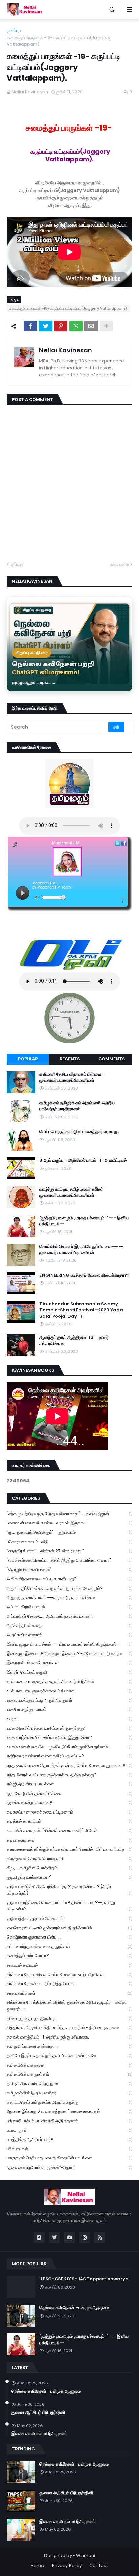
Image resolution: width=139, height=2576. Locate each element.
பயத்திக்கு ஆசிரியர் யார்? (69, 2139)
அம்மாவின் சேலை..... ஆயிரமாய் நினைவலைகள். (69, 1616)
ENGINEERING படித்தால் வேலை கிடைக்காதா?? (84, 1275)
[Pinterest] (61, 326)
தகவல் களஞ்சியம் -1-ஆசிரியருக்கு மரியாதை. (69, 2037)
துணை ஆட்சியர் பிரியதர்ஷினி (38, 2412)
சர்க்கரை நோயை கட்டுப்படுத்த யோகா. (69, 1984)
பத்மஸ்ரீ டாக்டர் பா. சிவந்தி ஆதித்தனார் (69, 2121)
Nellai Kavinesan (66, 350)
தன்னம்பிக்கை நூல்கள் (69, 2074)
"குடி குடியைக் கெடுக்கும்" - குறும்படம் (69, 1532)
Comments (112, 1059)
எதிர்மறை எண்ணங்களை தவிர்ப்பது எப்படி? (69, 1756)
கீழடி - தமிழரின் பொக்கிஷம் (69, 1868)
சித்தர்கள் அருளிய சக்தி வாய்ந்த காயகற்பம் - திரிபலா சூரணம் (69, 2028)
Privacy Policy (67, 2565)
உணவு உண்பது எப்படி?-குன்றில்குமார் (69, 1700)
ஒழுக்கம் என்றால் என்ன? (69, 1803)
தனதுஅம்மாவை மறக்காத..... (69, 2046)
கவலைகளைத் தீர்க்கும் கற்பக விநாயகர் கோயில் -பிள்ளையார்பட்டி (69, 1849)
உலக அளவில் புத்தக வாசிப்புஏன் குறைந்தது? (69, 1728)
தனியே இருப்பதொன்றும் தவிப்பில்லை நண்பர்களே (69, 2056)
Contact (99, 2565)
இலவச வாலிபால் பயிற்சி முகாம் (39, 2434)
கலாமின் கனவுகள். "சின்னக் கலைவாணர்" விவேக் (69, 1831)
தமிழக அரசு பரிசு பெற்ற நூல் (69, 2084)
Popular (28, 1059)
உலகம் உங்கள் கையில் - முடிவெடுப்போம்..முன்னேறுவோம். (69, 1747)
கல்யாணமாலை (69, 1840)
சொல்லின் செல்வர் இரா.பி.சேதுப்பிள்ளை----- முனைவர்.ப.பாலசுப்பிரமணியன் (81, 1250)
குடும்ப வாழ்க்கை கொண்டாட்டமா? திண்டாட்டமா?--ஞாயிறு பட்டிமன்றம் (69, 1906)
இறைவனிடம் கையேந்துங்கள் (69, 1663)
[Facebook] (30, 326)
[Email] (91, 326)
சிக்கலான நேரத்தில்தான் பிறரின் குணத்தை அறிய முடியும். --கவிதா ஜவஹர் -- (69, 2006)
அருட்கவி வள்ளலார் (69, 1635)
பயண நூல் (69, 2130)
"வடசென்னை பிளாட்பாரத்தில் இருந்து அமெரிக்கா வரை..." (69, 1560)
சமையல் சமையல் (69, 1965)
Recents (70, 1059)
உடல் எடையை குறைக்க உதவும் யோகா (69, 1691)
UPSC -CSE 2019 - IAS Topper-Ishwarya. (85, 2279)
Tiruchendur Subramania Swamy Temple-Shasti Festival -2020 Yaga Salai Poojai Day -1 (81, 1310)
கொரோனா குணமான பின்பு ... (69, 1937)
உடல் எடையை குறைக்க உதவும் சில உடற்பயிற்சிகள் (69, 1682)
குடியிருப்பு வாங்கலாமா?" (69, 1877)
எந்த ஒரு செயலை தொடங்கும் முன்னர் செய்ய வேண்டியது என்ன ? (69, 1765)
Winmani (86, 2556)
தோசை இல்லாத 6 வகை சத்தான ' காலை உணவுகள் (69, 2111)
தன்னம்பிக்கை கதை (69, 2065)
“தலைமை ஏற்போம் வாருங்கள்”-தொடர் (69, 2167)
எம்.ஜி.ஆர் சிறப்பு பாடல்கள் (69, 1784)
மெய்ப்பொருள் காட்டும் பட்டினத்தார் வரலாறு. (79, 1132)
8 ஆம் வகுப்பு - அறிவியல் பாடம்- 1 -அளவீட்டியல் (83, 1160)
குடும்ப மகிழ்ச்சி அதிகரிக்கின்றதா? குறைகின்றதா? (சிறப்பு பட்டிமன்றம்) (69, 1890)
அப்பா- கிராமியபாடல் (69, 1607)
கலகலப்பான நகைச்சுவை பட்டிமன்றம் (69, 1812)
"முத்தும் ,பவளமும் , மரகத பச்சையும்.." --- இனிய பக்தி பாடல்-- (84, 1221)
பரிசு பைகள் (69, 2149)
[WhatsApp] (76, 326)
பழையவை (119, 564)
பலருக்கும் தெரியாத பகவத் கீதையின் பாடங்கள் (69, 2158)
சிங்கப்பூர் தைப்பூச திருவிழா (69, 2018)
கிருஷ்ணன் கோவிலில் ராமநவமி (69, 1859)
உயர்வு (69, 1719)
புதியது (17, 564)
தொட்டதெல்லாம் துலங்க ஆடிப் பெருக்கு (69, 2102)
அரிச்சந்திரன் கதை (69, 1625)
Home (37, 2565)
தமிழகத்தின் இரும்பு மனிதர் (69, 2093)
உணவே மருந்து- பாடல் (69, 1709)
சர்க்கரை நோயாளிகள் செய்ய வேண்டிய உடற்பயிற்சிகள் (69, 1974)
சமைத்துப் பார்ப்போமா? (69, 1956)
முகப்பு (13, 31)
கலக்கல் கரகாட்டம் (69, 1821)
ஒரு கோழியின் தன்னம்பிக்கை (69, 1793)
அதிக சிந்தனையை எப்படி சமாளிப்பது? (69, 1579)
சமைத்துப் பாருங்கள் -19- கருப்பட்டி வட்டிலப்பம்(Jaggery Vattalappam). (59, 41)
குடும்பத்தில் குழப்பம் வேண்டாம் (69, 1918)
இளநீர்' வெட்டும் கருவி (69, 1672)
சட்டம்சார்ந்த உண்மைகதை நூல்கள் (69, 1946)
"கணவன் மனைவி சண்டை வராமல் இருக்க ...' (69, 1523)
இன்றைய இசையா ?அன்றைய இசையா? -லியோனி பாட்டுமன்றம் (69, 1654)
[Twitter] (46, 326)
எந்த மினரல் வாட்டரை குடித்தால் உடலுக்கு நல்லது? (69, 1775)
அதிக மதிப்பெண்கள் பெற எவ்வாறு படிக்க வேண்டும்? (69, 1588)
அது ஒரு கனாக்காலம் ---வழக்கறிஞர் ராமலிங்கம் (69, 1597)
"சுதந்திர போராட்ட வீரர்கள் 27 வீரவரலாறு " (69, 1551)
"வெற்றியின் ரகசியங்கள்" (69, 1569)
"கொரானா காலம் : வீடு (69, 1542)
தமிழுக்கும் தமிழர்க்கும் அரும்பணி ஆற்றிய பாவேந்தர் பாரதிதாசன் (77, 1106)
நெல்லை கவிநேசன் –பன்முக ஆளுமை (74, 2308)
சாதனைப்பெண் (69, 1993)
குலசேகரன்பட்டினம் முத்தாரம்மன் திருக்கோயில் (69, 1928)
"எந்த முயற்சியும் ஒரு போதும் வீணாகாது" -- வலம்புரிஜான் (69, 1514)
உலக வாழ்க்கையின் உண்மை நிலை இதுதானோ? (69, 1737)
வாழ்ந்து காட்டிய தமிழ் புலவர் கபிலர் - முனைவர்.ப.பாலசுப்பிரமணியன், (73, 1192)
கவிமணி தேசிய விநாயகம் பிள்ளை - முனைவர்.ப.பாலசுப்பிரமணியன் (72, 1077)
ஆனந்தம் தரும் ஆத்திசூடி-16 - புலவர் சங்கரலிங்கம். (74, 1341)
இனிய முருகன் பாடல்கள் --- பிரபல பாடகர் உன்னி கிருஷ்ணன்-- (69, 1644)
